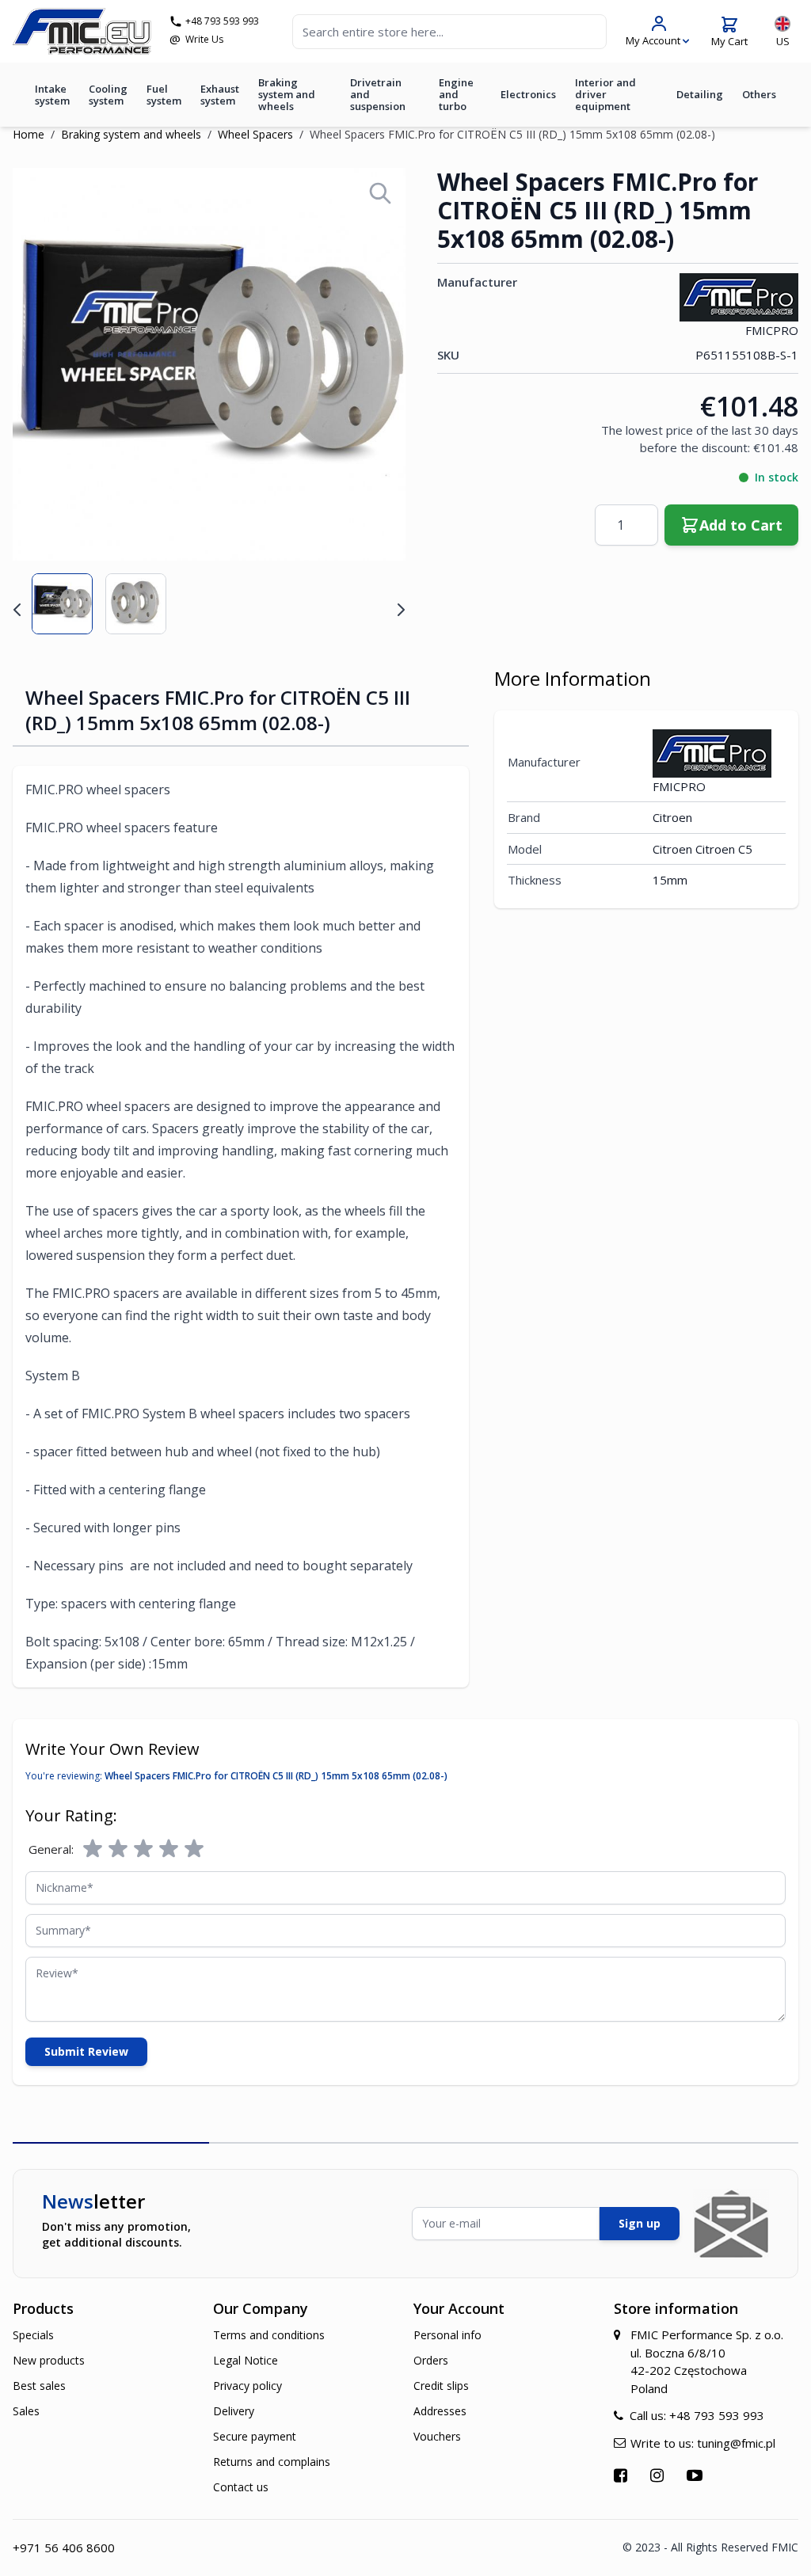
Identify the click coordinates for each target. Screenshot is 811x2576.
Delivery (234, 2411)
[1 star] (93, 1849)
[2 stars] (118, 1849)
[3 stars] (143, 1849)
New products (49, 2360)
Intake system (52, 95)
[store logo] (82, 31)
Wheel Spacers (255, 134)
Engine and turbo (456, 94)
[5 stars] (194, 1849)
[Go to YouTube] (697, 2475)
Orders (431, 2360)
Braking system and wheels (287, 94)
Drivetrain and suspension (378, 94)
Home (29, 134)
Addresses (440, 2411)
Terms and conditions (269, 2335)
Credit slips (441, 2386)
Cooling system (108, 95)
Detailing (700, 94)
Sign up (640, 2223)
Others (759, 94)
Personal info (447, 2335)
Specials (33, 2335)
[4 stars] (169, 1849)
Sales (26, 2411)
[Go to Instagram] (659, 2475)
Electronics (528, 94)
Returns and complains (272, 2462)
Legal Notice (246, 2360)
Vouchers (437, 2436)
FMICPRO (772, 330)
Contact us (241, 2487)
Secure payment (255, 2436)
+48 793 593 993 (222, 21)
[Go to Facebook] (623, 2475)
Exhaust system (220, 95)
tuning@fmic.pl (736, 2443)
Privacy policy (247, 2386)
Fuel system (164, 95)
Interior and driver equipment (605, 94)
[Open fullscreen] (380, 193)
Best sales (39, 2386)
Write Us (204, 40)
